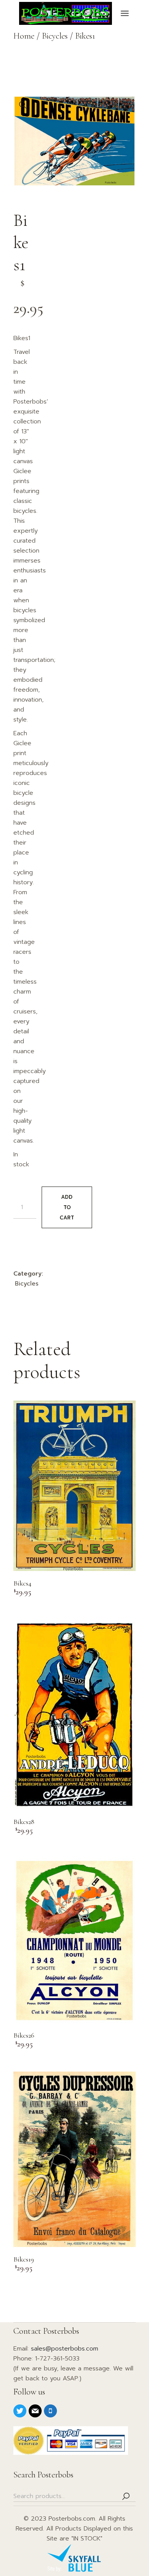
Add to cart (67, 1207)
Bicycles (27, 1284)
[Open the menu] (125, 13)
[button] (23, 105)
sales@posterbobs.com (65, 2349)
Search (126, 2496)
